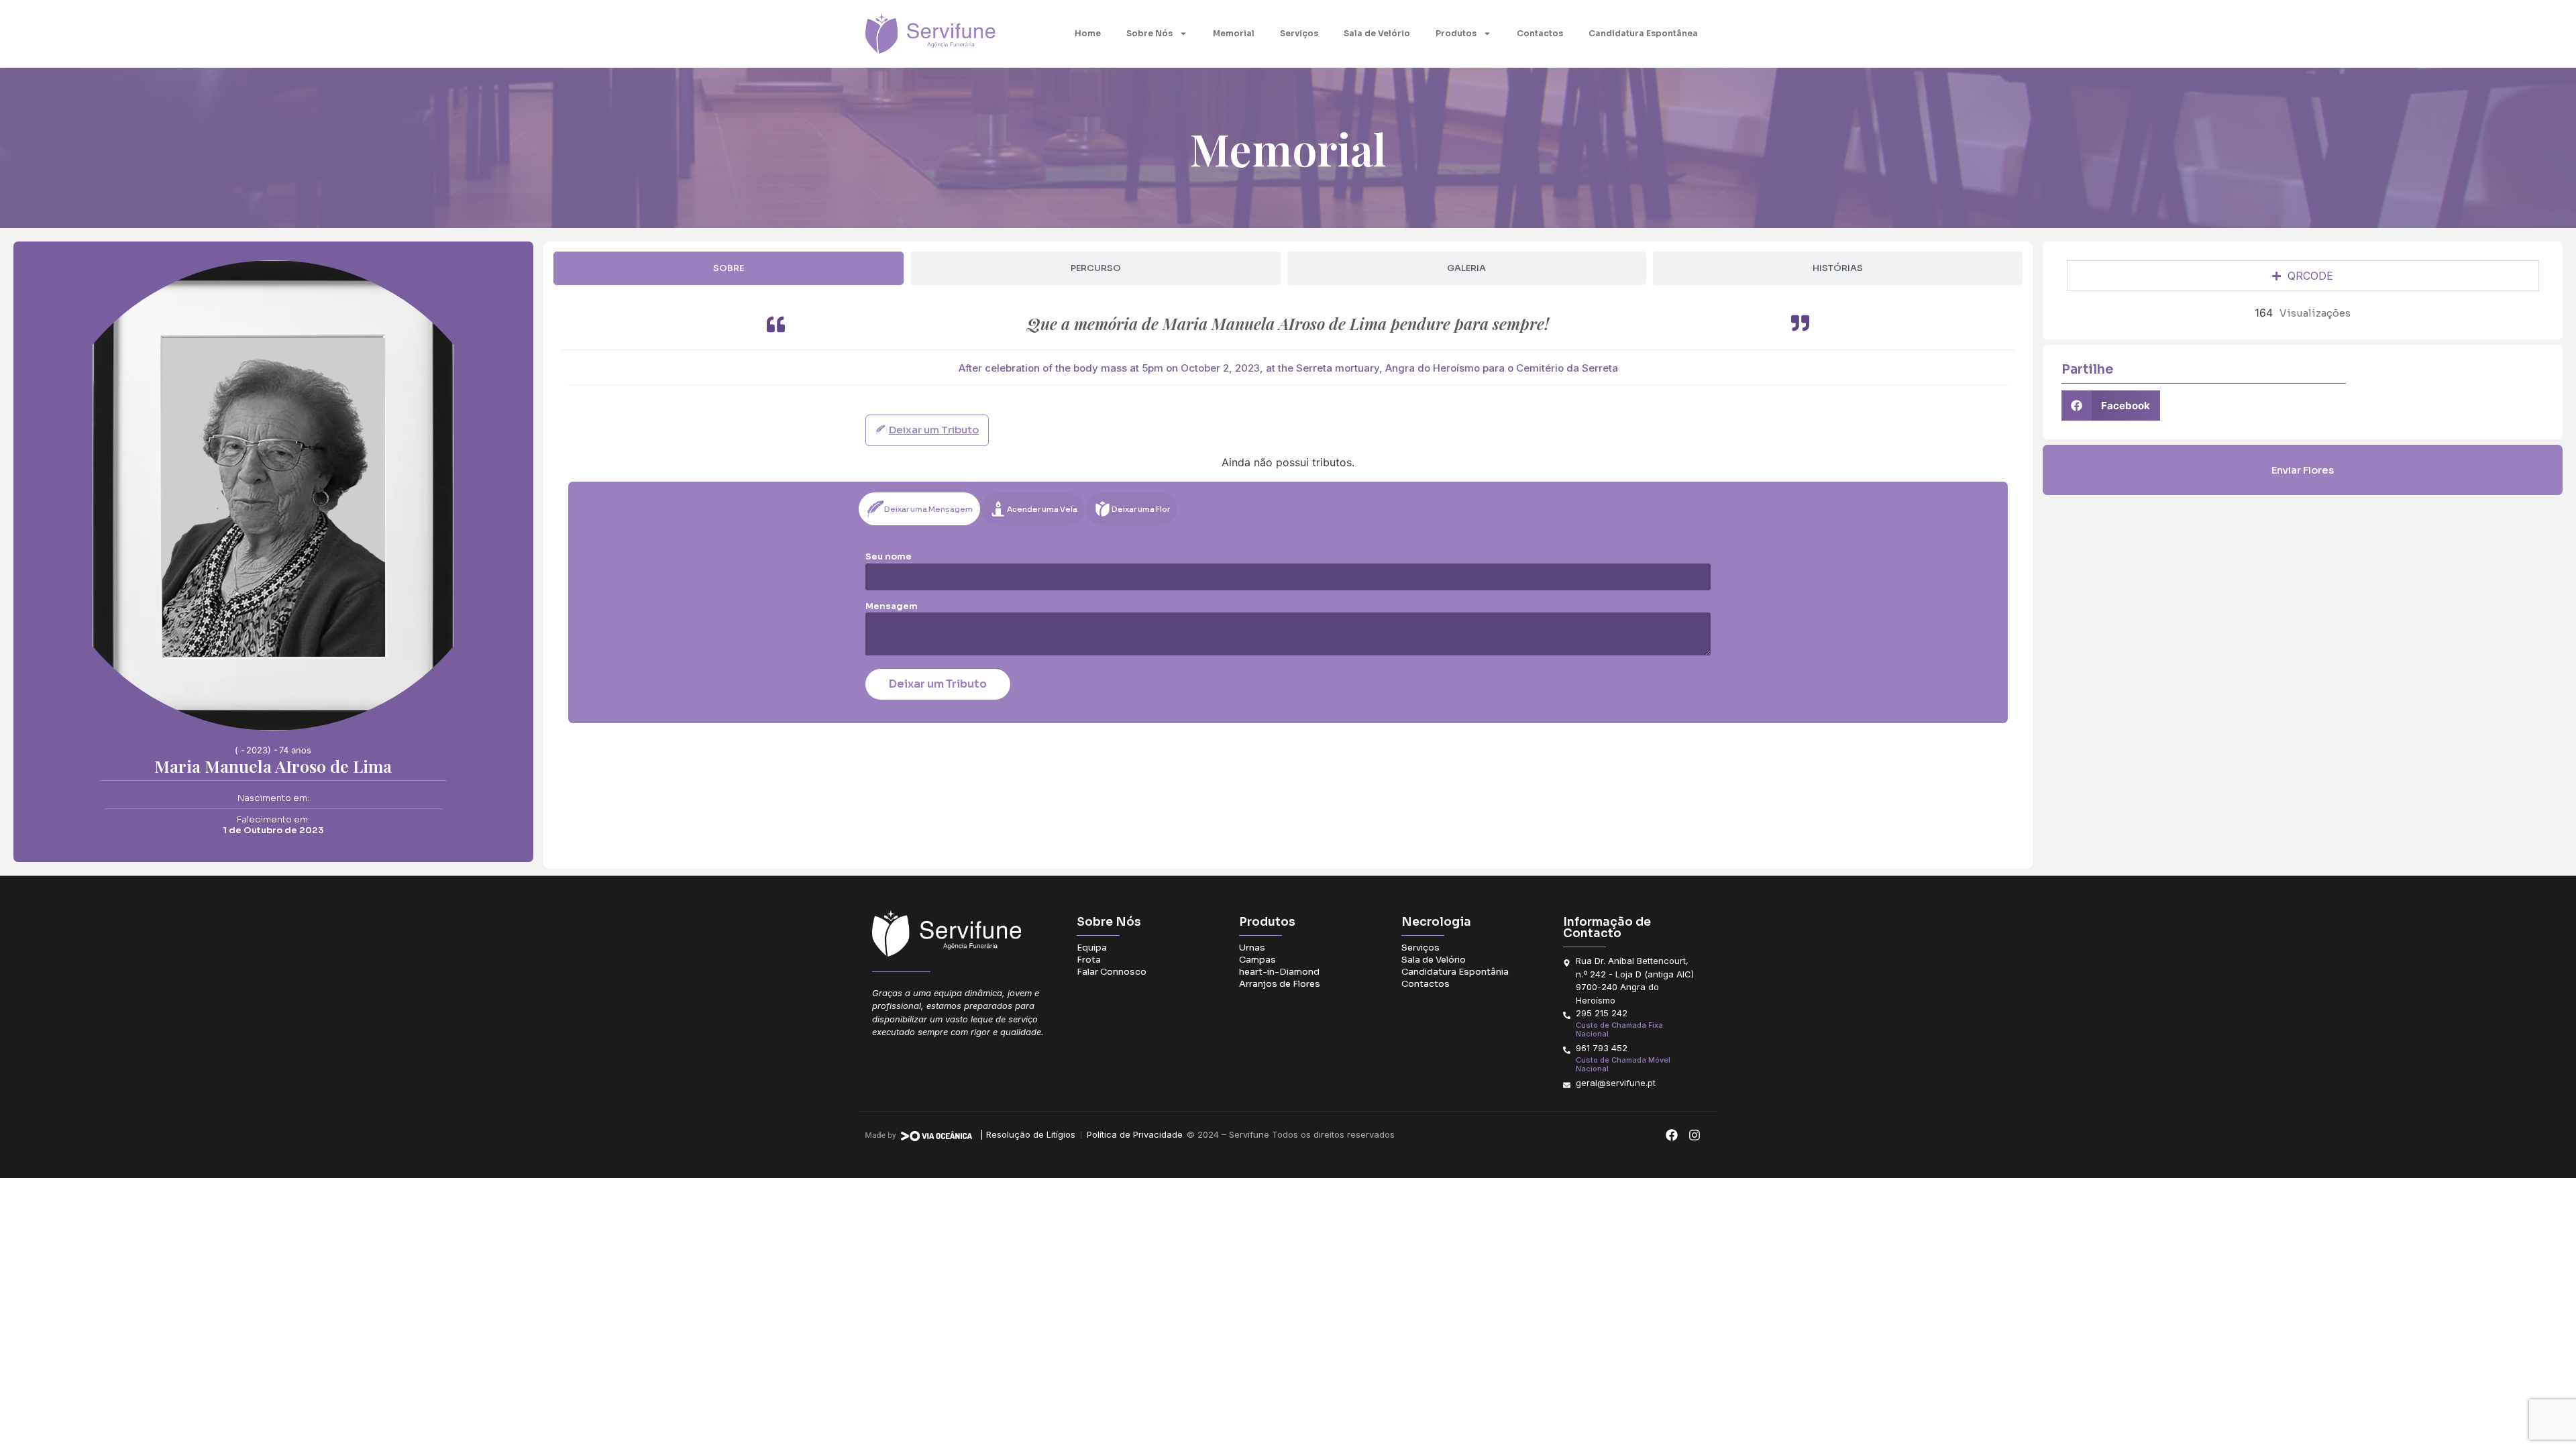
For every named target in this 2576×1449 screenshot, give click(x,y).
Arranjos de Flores (1280, 984)
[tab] (729, 268)
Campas (1257, 960)
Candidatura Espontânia (1455, 972)
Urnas (1252, 948)
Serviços (1299, 33)
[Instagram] (1694, 1135)
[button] (2111, 406)
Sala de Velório (1377, 33)
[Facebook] (1671, 1135)
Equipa (1092, 948)
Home (1088, 33)
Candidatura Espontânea (1643, 33)
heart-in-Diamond (1279, 972)
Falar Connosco (1112, 972)
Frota (1089, 960)
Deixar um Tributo (938, 684)
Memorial (1234, 33)
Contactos (1540, 33)
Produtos (1456, 33)
